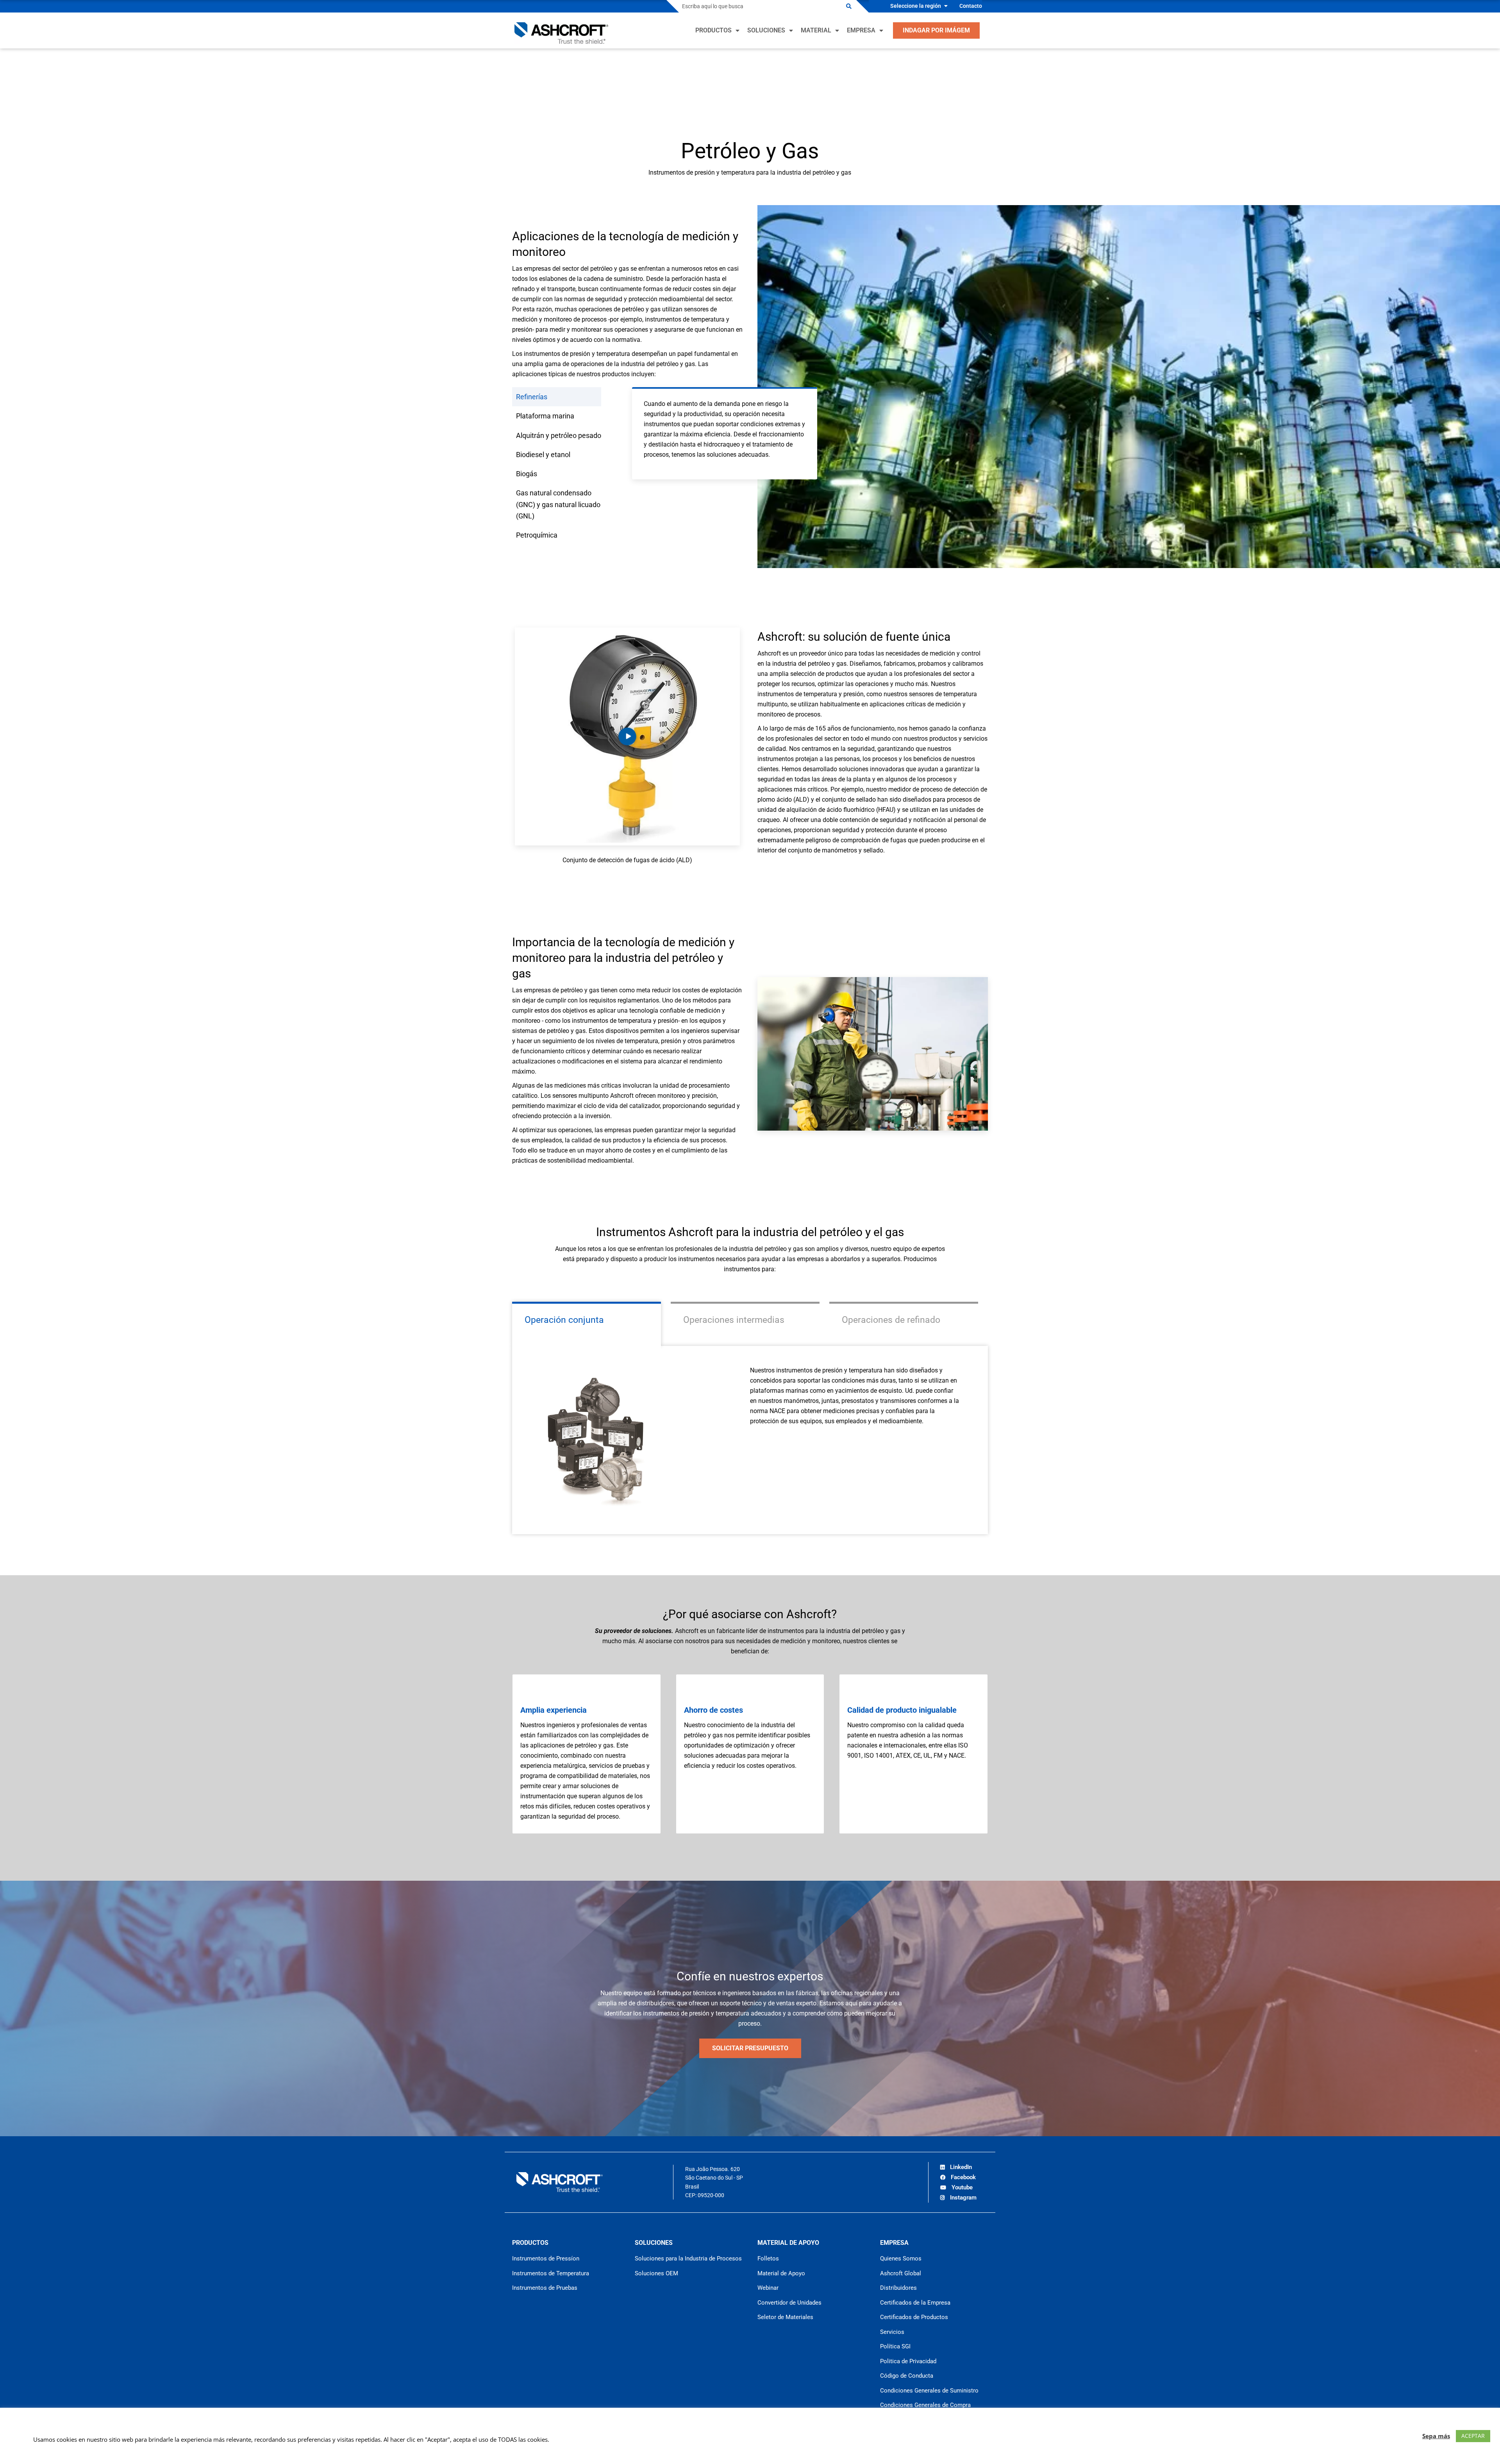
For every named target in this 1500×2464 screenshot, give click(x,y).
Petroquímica (537, 535)
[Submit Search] (849, 6)
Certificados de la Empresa (915, 2303)
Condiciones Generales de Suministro (929, 2391)
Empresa (861, 30)
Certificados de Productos (914, 2317)
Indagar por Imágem (936, 30)
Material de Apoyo (781, 2273)
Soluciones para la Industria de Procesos (688, 2259)
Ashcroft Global (901, 2273)
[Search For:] (760, 6)
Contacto (971, 6)
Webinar (768, 2288)
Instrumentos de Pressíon (546, 2259)
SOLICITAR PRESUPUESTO (750, 2048)
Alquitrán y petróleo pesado (559, 435)
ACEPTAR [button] (1473, 2436)
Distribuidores (898, 2288)
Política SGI (895, 2346)
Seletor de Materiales (785, 2317)
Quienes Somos (901, 2259)
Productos (713, 30)
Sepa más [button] (1436, 2436)
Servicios (892, 2332)
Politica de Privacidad (908, 2361)
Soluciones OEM (656, 2273)
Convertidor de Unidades (789, 2303)
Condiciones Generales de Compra (925, 2405)
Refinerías (532, 397)
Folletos (768, 2259)
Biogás (527, 474)
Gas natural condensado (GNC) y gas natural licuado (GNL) (558, 504)
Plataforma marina (545, 416)
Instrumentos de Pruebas (545, 2288)
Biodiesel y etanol (543, 455)
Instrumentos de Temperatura (551, 2273)
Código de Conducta (907, 2376)
